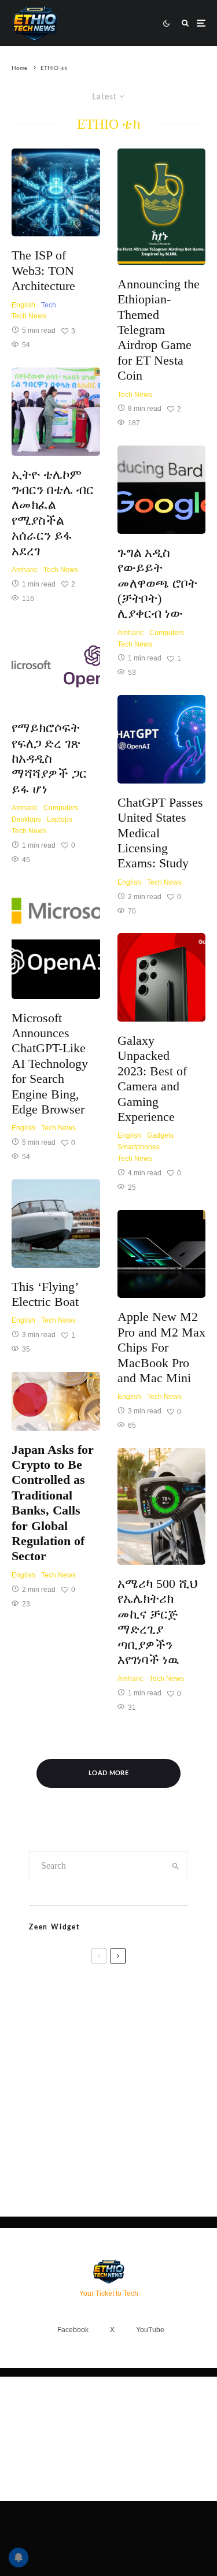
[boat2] (56, 1224)
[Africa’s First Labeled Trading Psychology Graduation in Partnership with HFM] (43, 2036)
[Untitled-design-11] (56, 941)
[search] (175, 1866)
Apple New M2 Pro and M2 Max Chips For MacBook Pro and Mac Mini (161, 1347)
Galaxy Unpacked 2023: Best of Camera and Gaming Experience (152, 1079)
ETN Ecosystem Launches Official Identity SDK (117, 2080)
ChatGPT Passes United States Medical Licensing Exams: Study (160, 833)
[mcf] (162, 1254)
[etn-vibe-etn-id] (43, 2130)
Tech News (29, 316)
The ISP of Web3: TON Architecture (43, 270)
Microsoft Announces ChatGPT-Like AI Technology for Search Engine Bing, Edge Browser (50, 1064)
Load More (108, 1773)
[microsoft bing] (56, 665)
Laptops (60, 819)
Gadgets (160, 1135)
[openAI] (162, 739)
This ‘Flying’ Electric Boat (45, 1294)
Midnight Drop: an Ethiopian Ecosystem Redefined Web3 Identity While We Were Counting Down (122, 2137)
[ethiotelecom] (56, 412)
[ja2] (56, 1401)
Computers (61, 808)
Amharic (25, 570)
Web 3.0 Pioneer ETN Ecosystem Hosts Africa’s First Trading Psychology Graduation (127, 2037)
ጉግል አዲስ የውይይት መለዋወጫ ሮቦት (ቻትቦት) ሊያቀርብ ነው (157, 583)
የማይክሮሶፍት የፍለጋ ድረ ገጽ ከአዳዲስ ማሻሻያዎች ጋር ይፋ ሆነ (49, 758)
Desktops (26, 819)
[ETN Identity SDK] (43, 2084)
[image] (162, 207)
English (23, 305)
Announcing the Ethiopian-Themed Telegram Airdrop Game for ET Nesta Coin (159, 330)
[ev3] (162, 1506)
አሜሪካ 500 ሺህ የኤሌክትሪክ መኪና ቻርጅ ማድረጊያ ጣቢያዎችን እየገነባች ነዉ (157, 1622)
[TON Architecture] (56, 193)
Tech (49, 305)
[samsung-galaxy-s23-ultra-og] (162, 977)
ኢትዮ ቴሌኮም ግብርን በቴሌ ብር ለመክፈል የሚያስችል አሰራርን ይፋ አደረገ (53, 513)
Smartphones (139, 1147)
